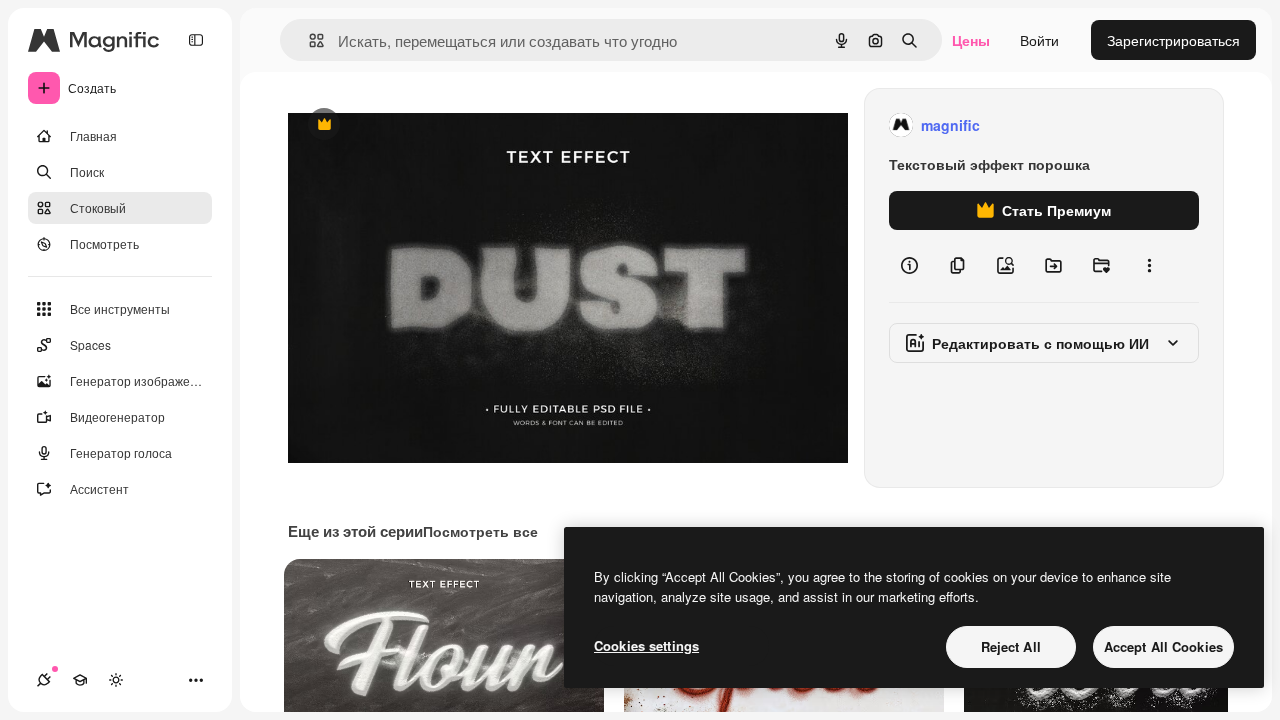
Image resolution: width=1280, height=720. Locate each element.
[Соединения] (44, 680)
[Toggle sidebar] (196, 40)
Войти (1039, 40)
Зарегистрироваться (1173, 40)
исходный (422, 125)
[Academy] (80, 680)
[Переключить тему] (116, 680)
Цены (971, 40)
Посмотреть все (480, 531)
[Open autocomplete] (308, 40)
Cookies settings (646, 645)
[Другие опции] (1149, 266)
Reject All (1011, 646)
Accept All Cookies (1163, 646)
